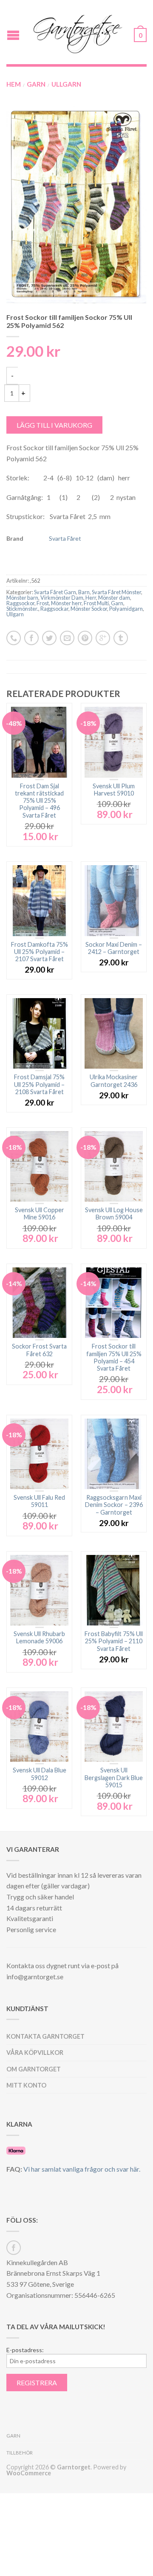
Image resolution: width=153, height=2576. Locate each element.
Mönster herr (66, 603)
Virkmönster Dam (62, 598)
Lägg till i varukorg (54, 425)
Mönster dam (114, 598)
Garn (36, 84)
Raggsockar (54, 609)
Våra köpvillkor (35, 2053)
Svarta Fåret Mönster (116, 592)
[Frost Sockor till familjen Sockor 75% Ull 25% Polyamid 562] (76, 205)
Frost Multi (96, 603)
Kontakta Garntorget (45, 2036)
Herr (91, 598)
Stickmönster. (22, 609)
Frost (43, 603)
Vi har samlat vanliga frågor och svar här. (82, 2169)
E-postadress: (25, 2350)
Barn (84, 592)
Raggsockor (20, 603)
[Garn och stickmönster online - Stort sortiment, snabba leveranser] (78, 32)
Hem (14, 84)
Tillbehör (20, 2453)
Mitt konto (26, 2085)
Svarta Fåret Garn (55, 592)
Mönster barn (22, 598)
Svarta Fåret (65, 538)
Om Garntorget (34, 2069)
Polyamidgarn (126, 609)
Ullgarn (66, 84)
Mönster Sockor (89, 609)
